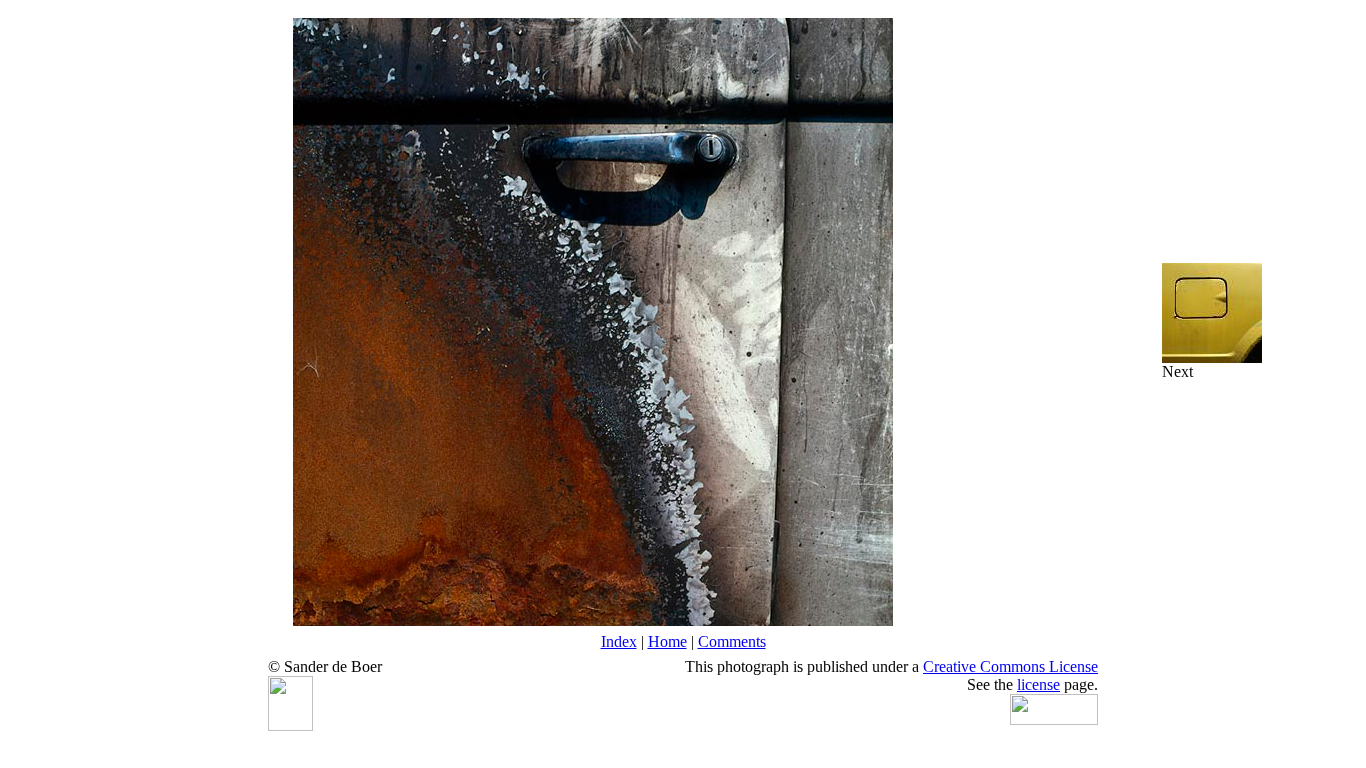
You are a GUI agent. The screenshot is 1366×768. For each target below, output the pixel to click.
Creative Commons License (1010, 666)
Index (619, 641)
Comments (732, 641)
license (1038, 684)
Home (667, 641)
